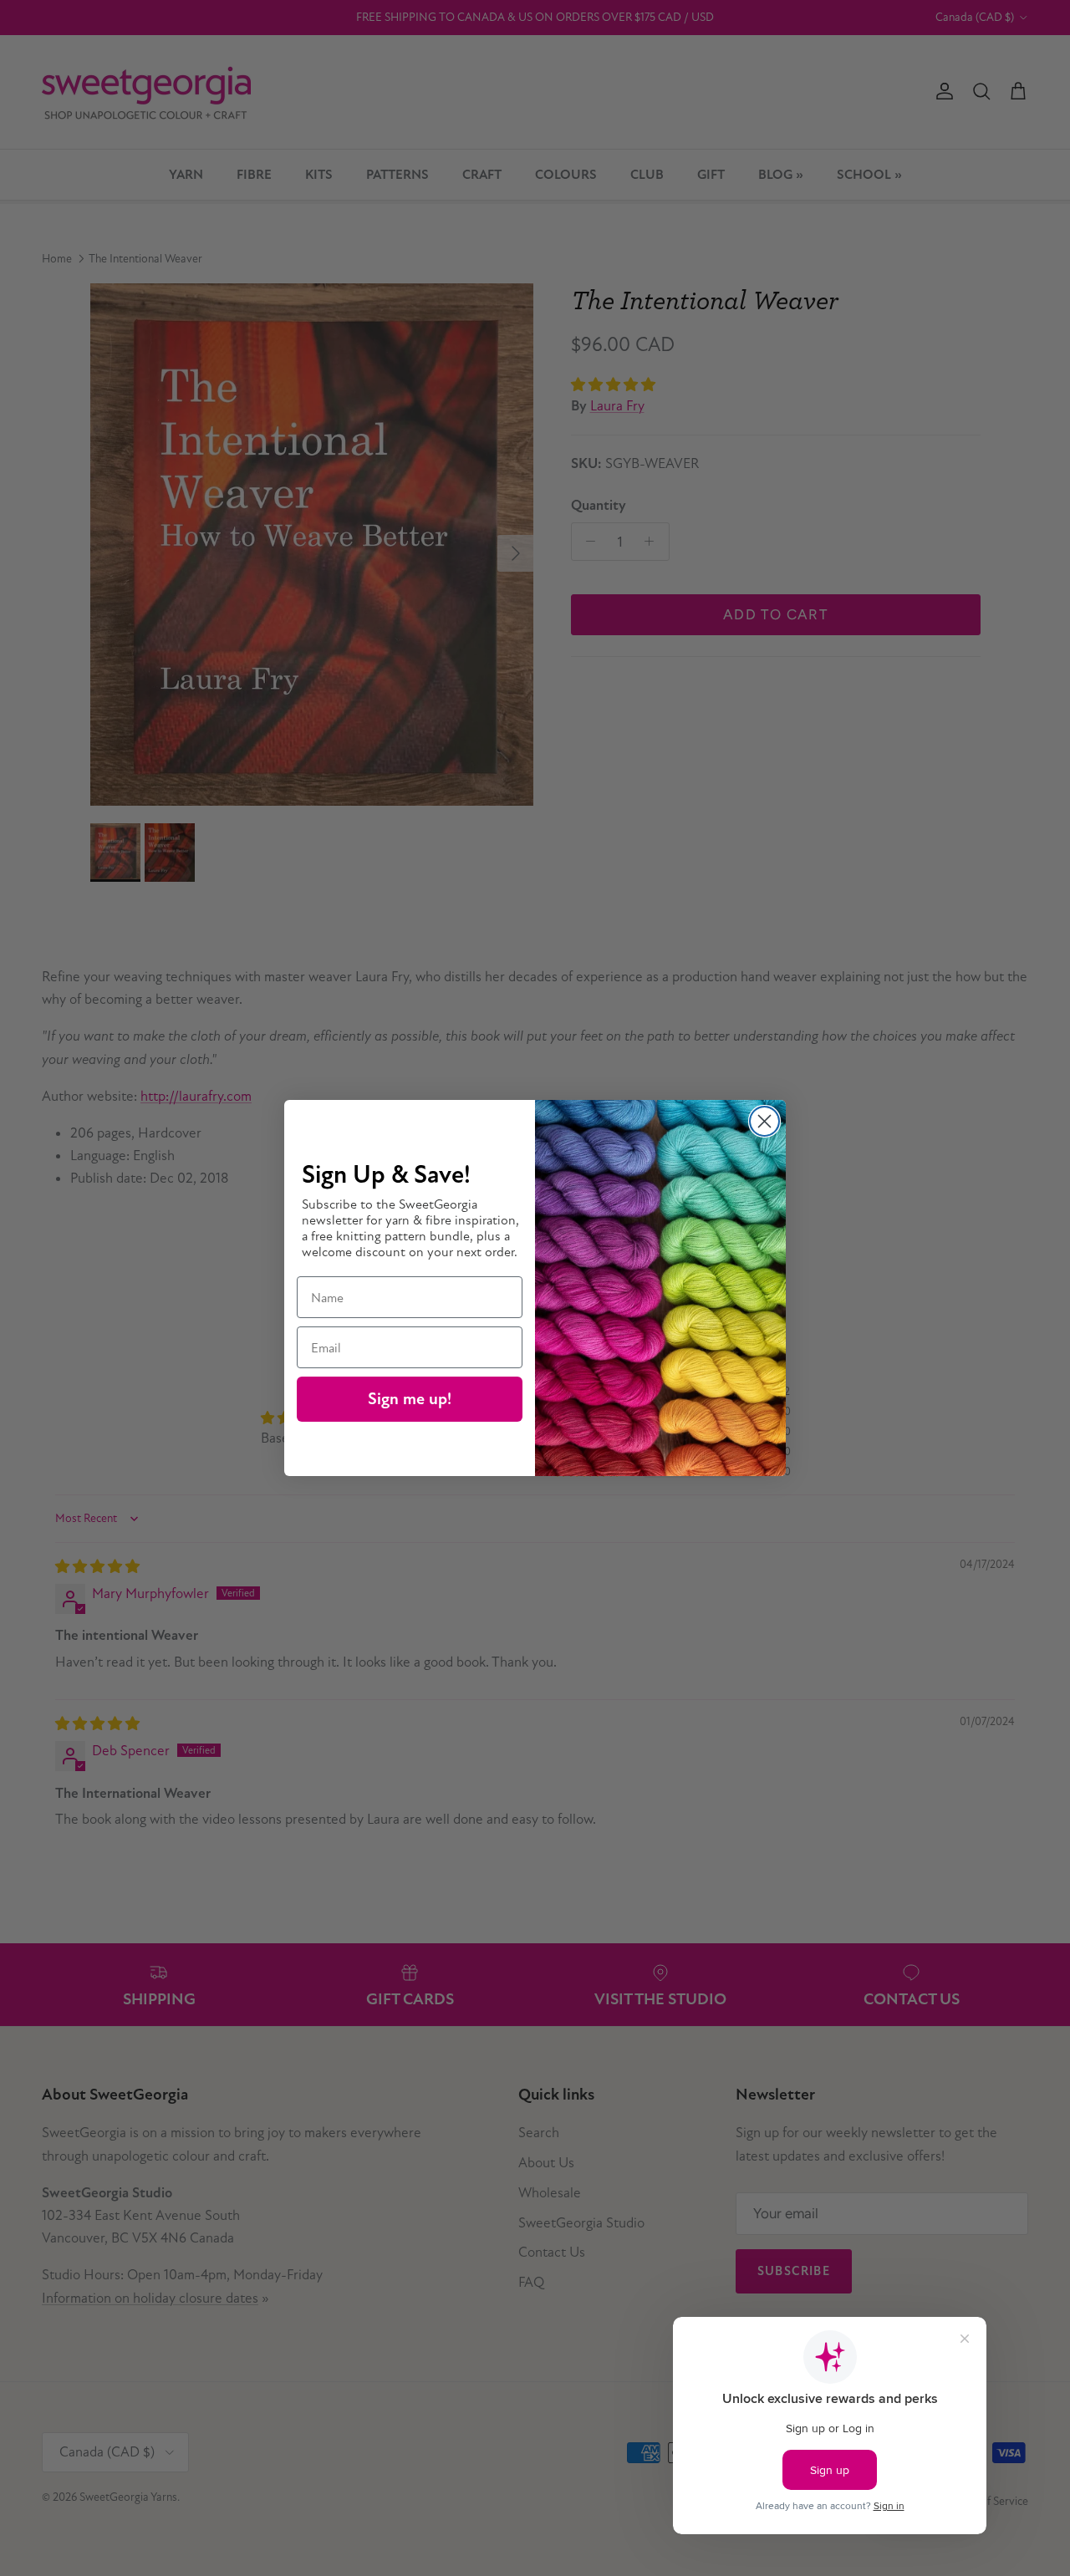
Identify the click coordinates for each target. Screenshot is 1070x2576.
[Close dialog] (764, 1121)
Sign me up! (410, 1399)
